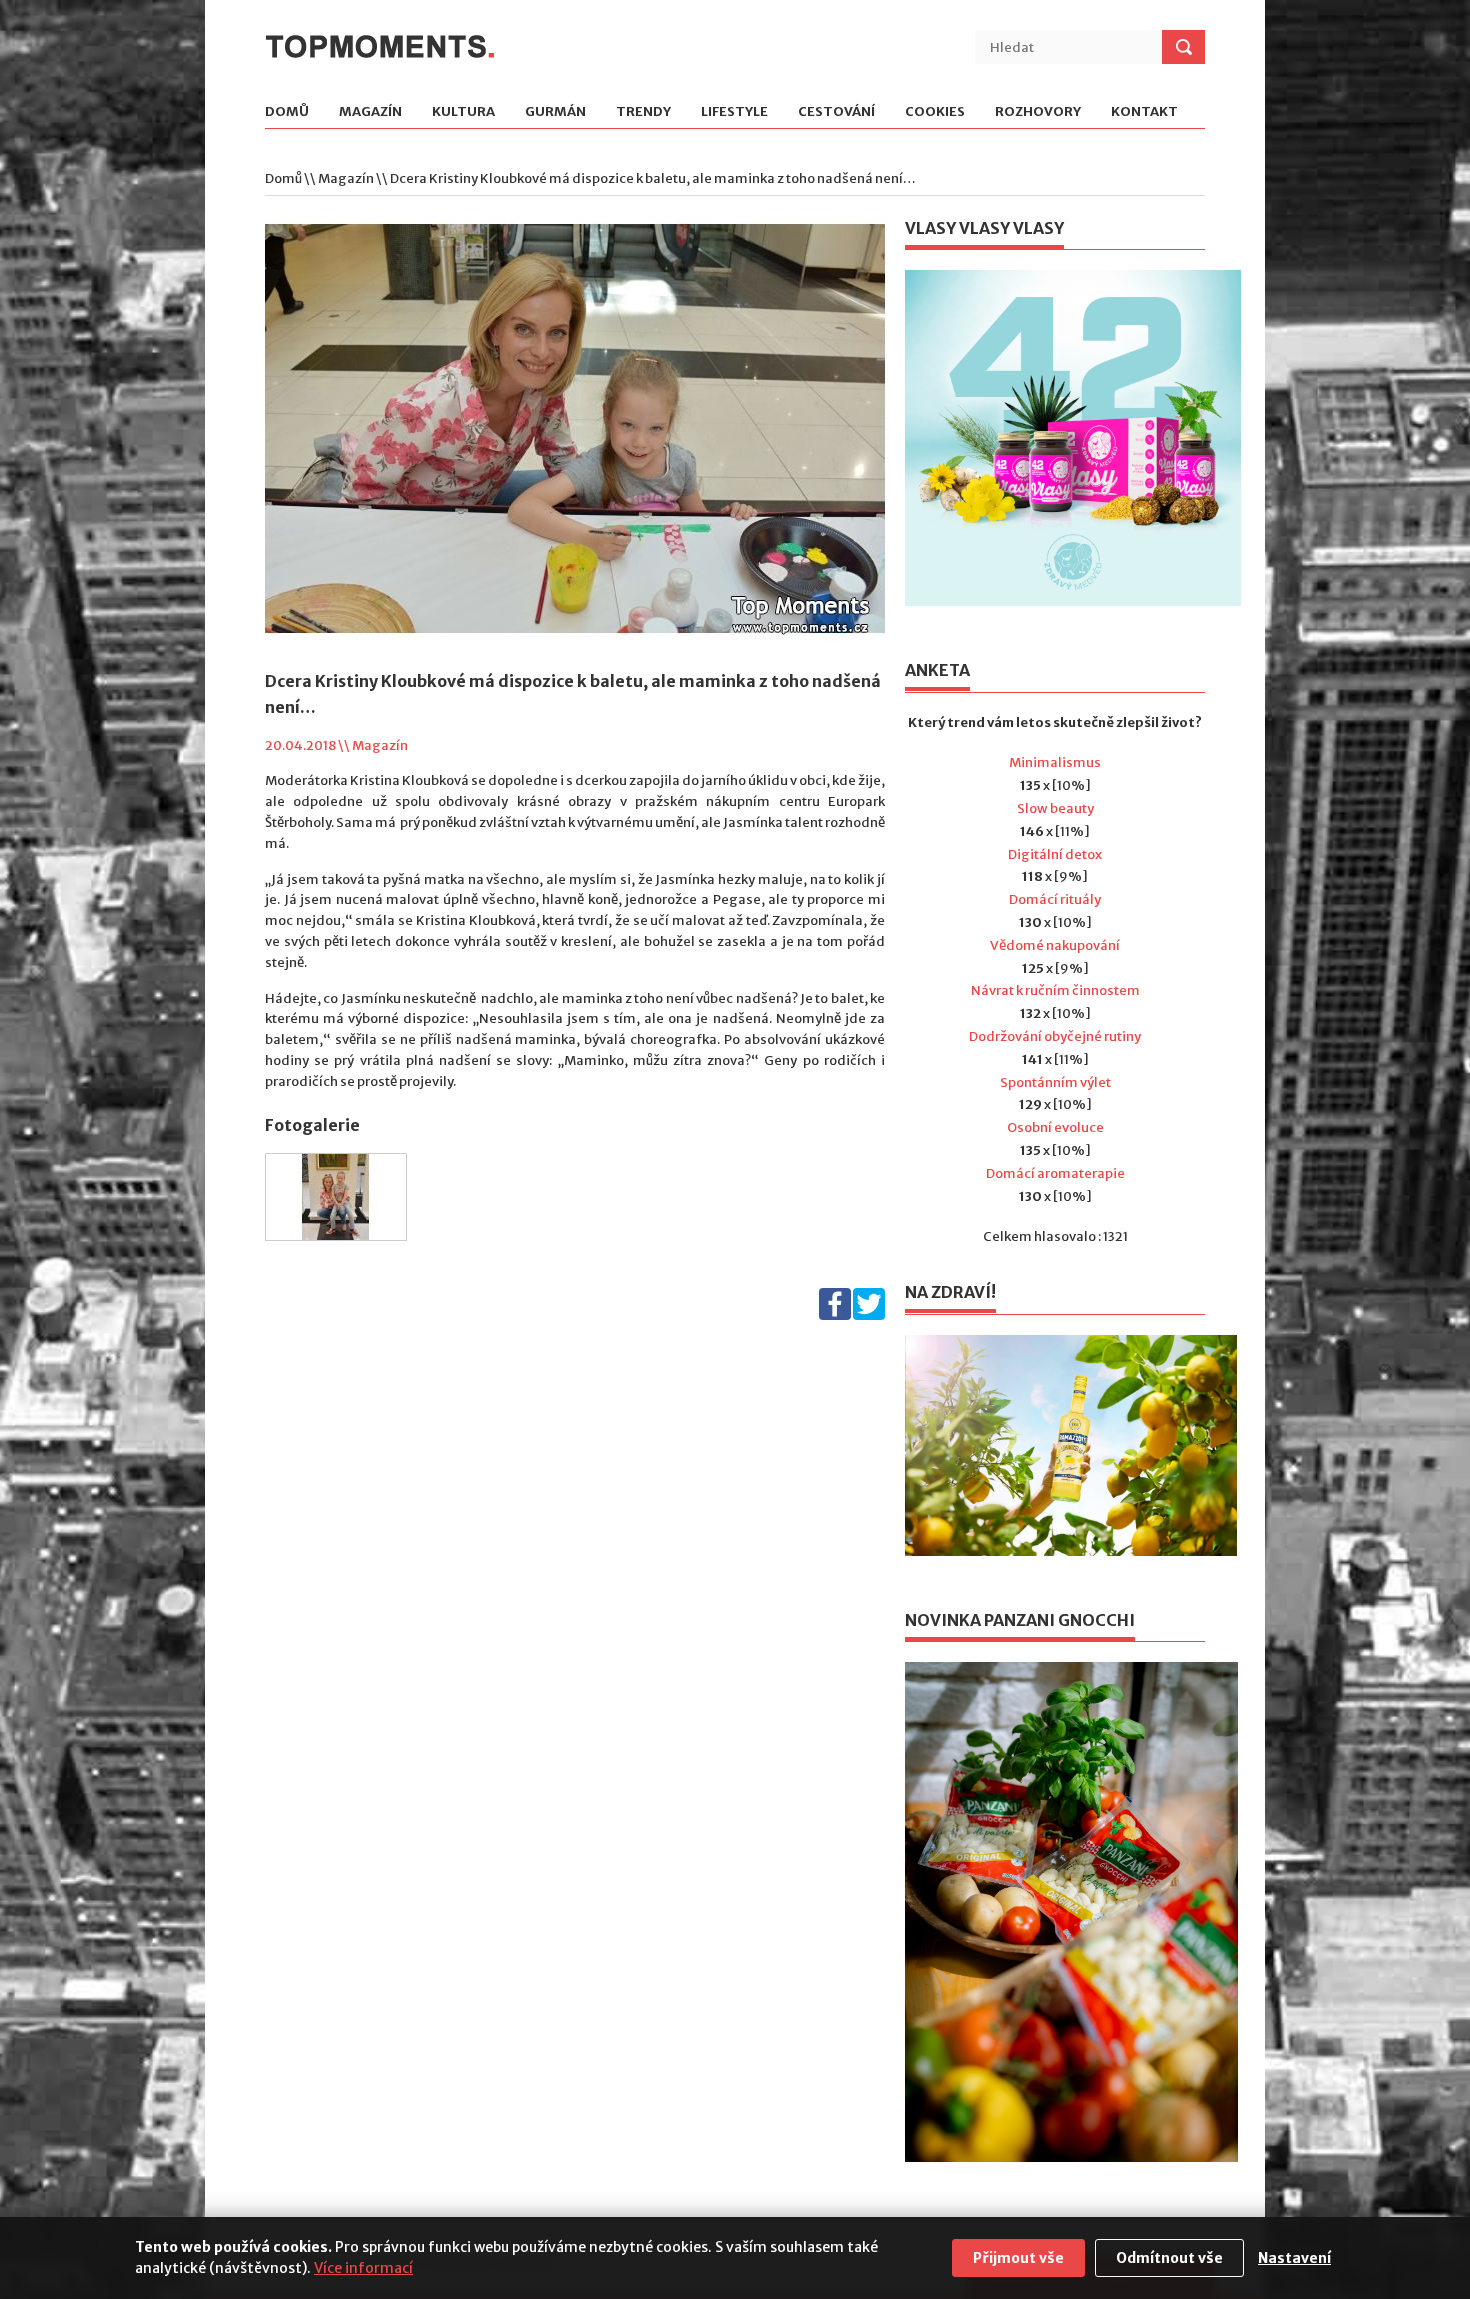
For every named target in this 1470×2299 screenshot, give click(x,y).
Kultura (463, 112)
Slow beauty (1055, 808)
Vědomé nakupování (1055, 945)
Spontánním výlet (1055, 1082)
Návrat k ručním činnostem (1055, 990)
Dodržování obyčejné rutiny (1055, 1036)
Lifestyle (734, 112)
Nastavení (1294, 2258)
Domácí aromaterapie (1055, 1173)
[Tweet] (869, 1315)
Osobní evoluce (1055, 1127)
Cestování (836, 112)
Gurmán (555, 112)
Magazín (370, 112)
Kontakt (1144, 112)
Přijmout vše (1018, 2258)
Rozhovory (1038, 112)
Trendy (643, 112)
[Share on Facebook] (835, 1315)
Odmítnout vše (1169, 2258)
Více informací (363, 2268)
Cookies (935, 112)
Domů (287, 112)
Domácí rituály (1055, 899)
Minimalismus (1055, 762)
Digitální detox (1055, 854)
